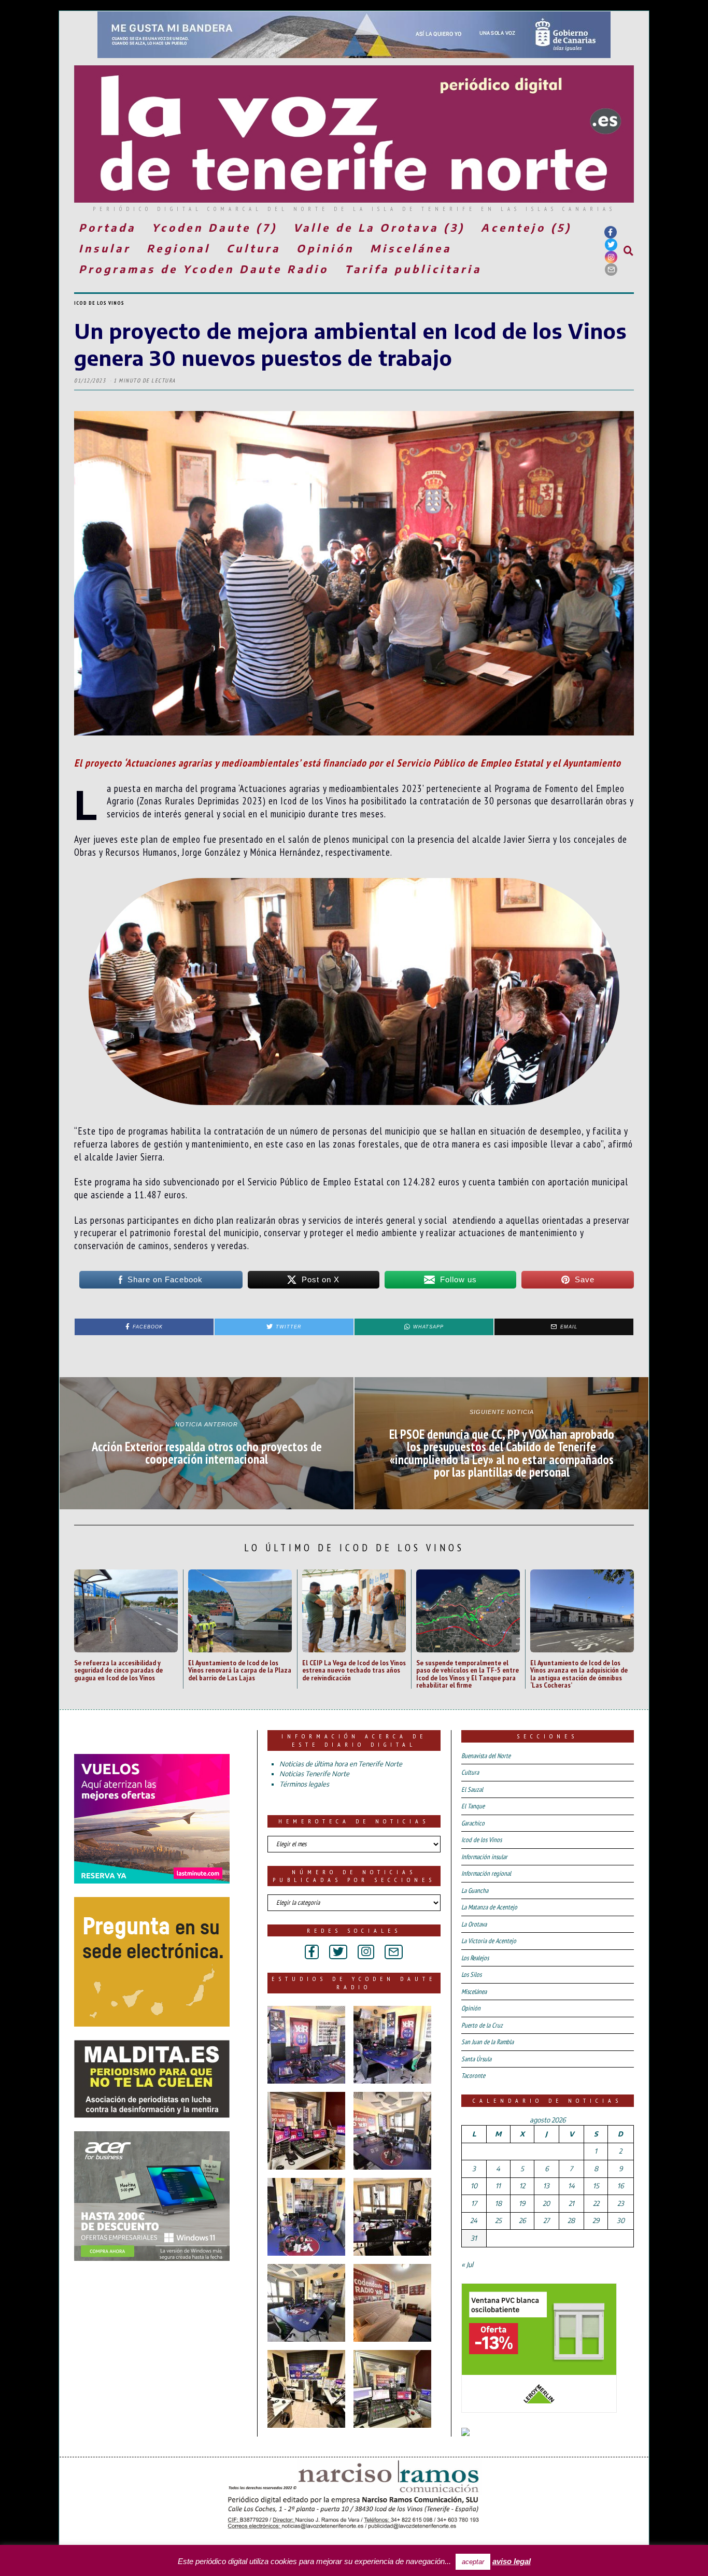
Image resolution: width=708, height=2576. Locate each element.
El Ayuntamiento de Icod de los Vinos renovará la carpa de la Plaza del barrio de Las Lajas (240, 1670)
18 (498, 2203)
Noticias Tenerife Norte (314, 1774)
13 (546, 2186)
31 (474, 2238)
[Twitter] (611, 245)
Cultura (253, 248)
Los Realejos (475, 1958)
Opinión (325, 248)
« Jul (467, 2264)
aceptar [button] (473, 2562)
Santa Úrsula (476, 2059)
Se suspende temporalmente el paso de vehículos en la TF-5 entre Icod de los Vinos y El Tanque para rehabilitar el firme (468, 1674)
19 (522, 2203)
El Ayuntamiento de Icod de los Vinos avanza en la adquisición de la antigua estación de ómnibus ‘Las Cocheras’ (579, 1674)
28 (571, 2220)
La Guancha (475, 1891)
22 (596, 2203)
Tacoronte (473, 2076)
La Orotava (474, 1924)
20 (546, 2203)
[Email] (611, 270)
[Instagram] (611, 257)
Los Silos (471, 1975)
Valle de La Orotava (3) (379, 227)
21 (571, 2203)
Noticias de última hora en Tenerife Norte (341, 1764)
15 (596, 2186)
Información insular (484, 1857)
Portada (107, 227)
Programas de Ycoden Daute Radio (204, 269)
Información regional (486, 1873)
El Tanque (473, 1806)
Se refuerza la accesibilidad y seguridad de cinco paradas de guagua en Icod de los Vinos (118, 1670)
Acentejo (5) (526, 227)
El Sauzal (472, 1789)
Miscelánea (411, 248)
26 (522, 2220)
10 (474, 2186)
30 (621, 2220)
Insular (105, 248)
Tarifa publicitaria (413, 269)
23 (621, 2203)
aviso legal (512, 2561)
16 (620, 2186)
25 (498, 2220)
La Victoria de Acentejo (489, 1941)
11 (498, 2186)
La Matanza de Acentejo (489, 1907)
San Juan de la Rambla (487, 2042)
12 (522, 2186)
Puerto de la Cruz (482, 2025)
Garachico (473, 1823)
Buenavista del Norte (486, 1756)
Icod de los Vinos (99, 303)
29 (596, 2220)
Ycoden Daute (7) (215, 227)
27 (546, 2220)
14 (571, 2186)
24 (474, 2220)
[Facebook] (611, 232)
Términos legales (304, 1784)
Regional (179, 248)
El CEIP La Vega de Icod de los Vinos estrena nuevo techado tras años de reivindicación (354, 1670)
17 (474, 2203)
